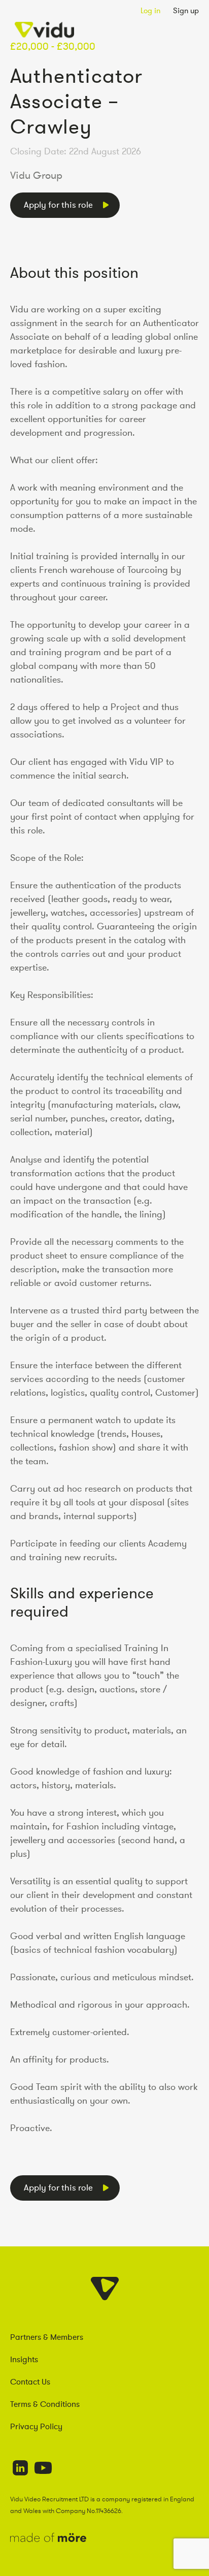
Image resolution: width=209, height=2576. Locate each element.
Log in (150, 10)
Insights (24, 2359)
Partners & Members (47, 2337)
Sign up (186, 10)
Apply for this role (58, 205)
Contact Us (30, 2381)
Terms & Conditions (45, 2404)
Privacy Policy (36, 2426)
